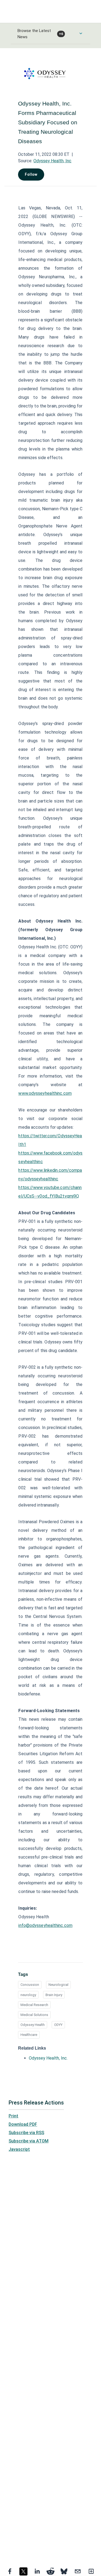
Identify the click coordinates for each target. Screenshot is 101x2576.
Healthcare (29, 2035)
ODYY (58, 2025)
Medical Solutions (34, 2015)
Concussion (30, 1985)
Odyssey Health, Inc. (48, 2058)
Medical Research (34, 2005)
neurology (28, 1995)
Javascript (19, 2149)
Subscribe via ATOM (29, 2141)
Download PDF (23, 2124)
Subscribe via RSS (26, 2133)
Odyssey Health (33, 2025)
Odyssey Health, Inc (52, 161)
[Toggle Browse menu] (81, 33)
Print (13, 2116)
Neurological (58, 1985)
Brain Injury (54, 1995)
